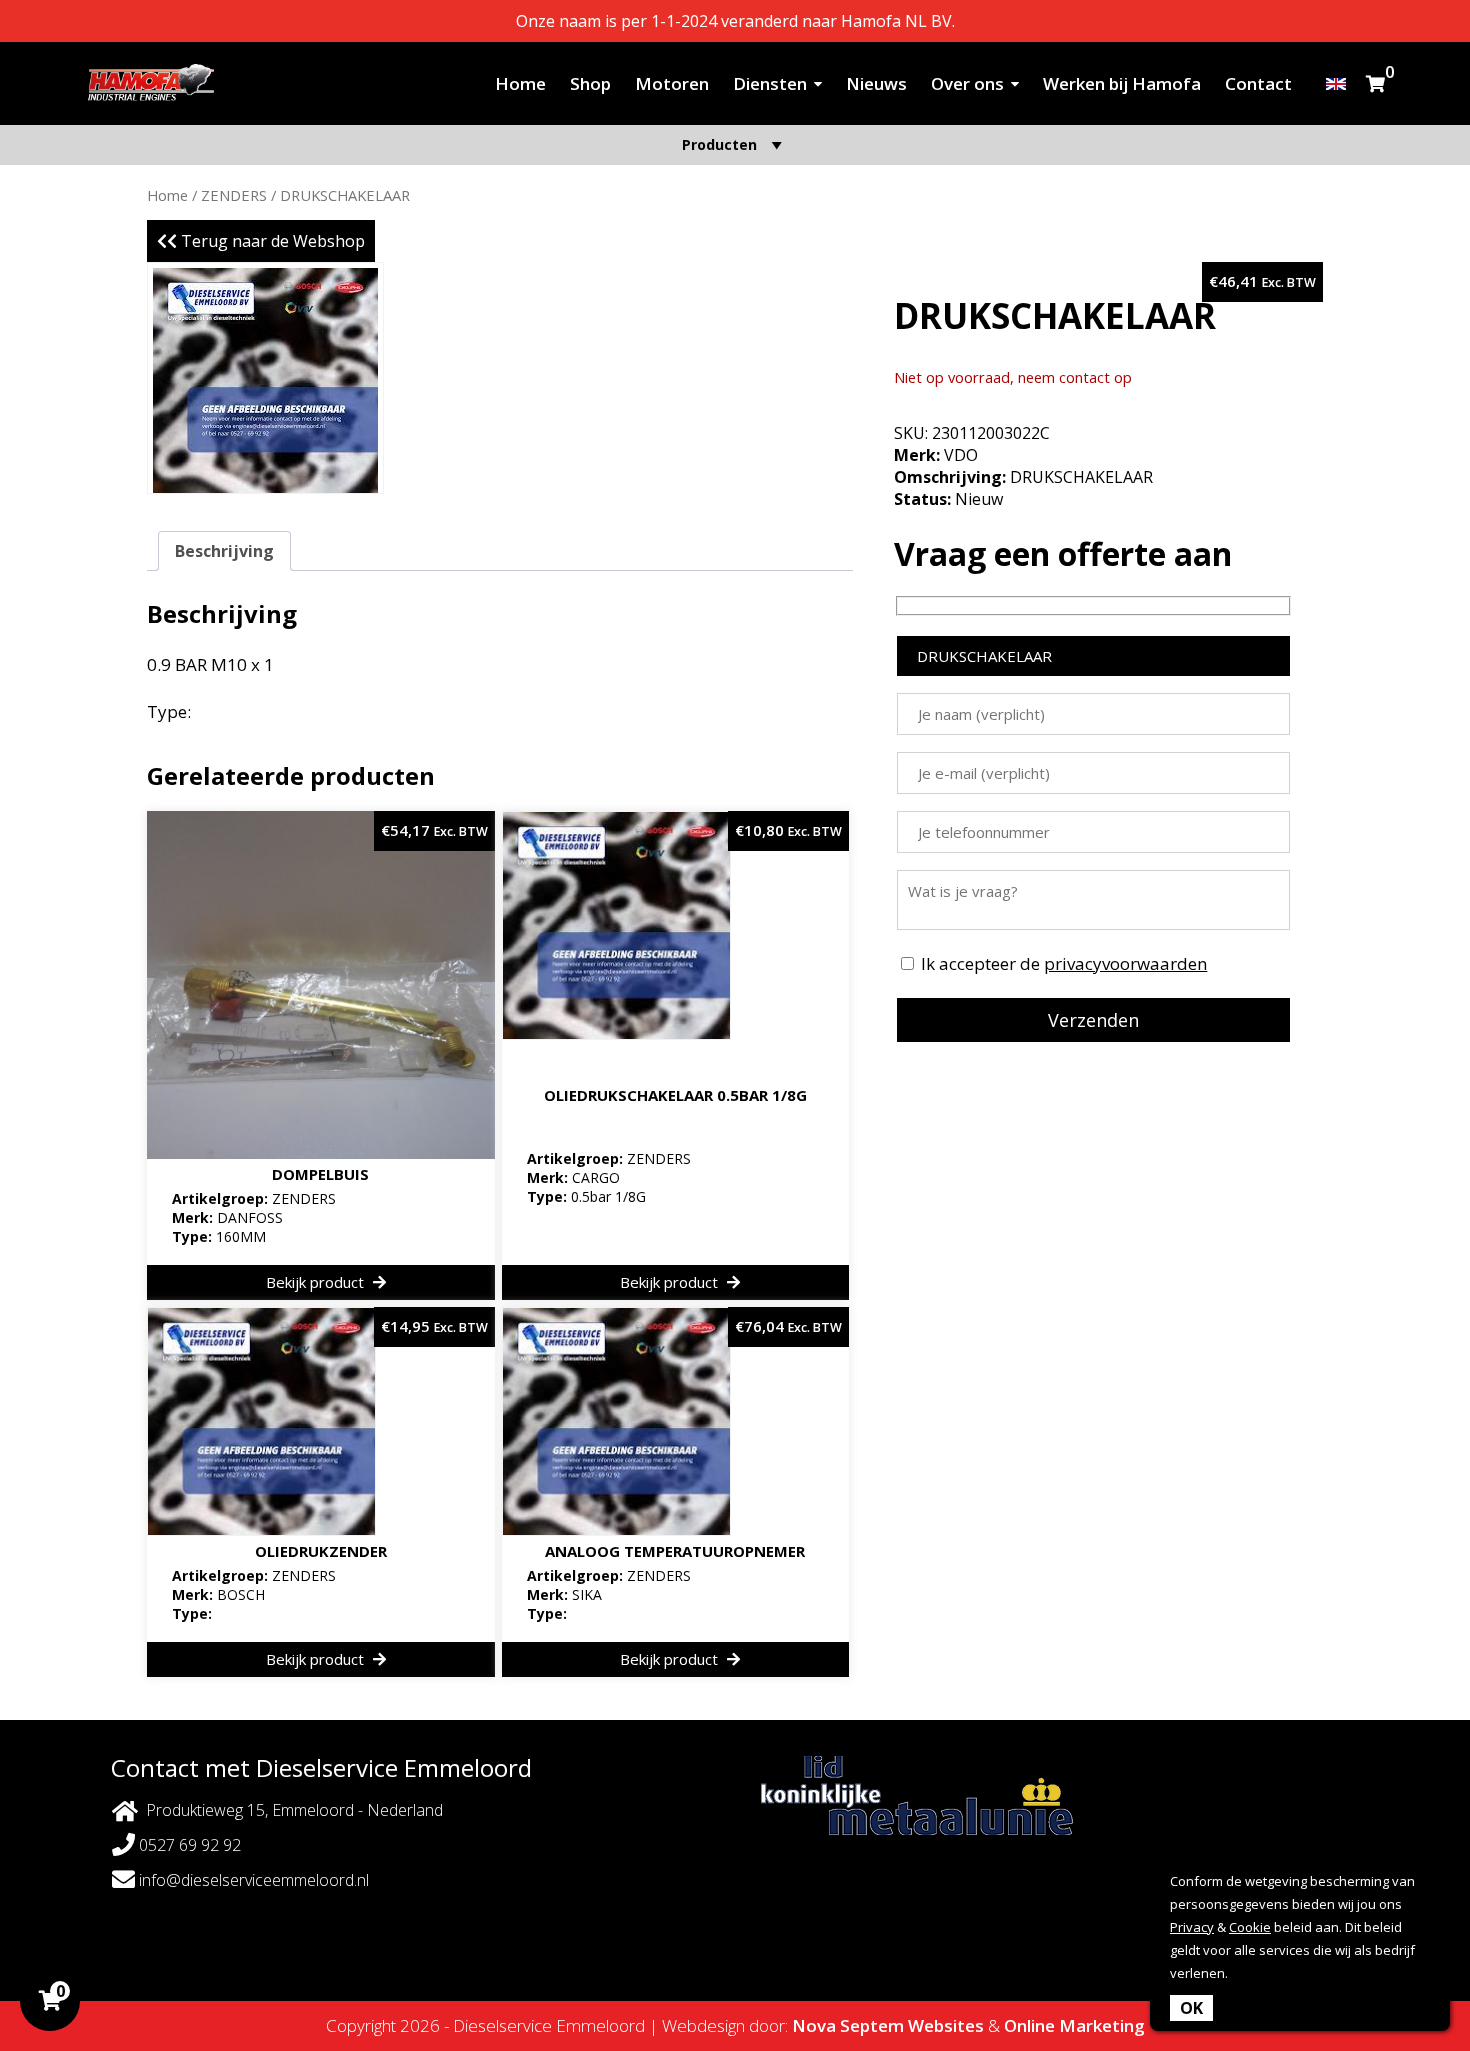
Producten (719, 144)
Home (520, 83)
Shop (590, 83)
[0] (1375, 83)
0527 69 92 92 (188, 1845)
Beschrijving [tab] (224, 551)
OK (1191, 2008)
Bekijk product (317, 1282)
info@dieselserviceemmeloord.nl (252, 1880)
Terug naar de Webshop (271, 241)
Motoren (672, 83)
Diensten (770, 83)
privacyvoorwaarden (1125, 963)
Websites (946, 2025)
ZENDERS (234, 195)
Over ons (967, 83)
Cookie (1250, 1927)
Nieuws (876, 83)
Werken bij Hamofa (1122, 83)
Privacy (1192, 1927)
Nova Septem (848, 2025)
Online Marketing (1074, 2025)
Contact (1258, 83)
